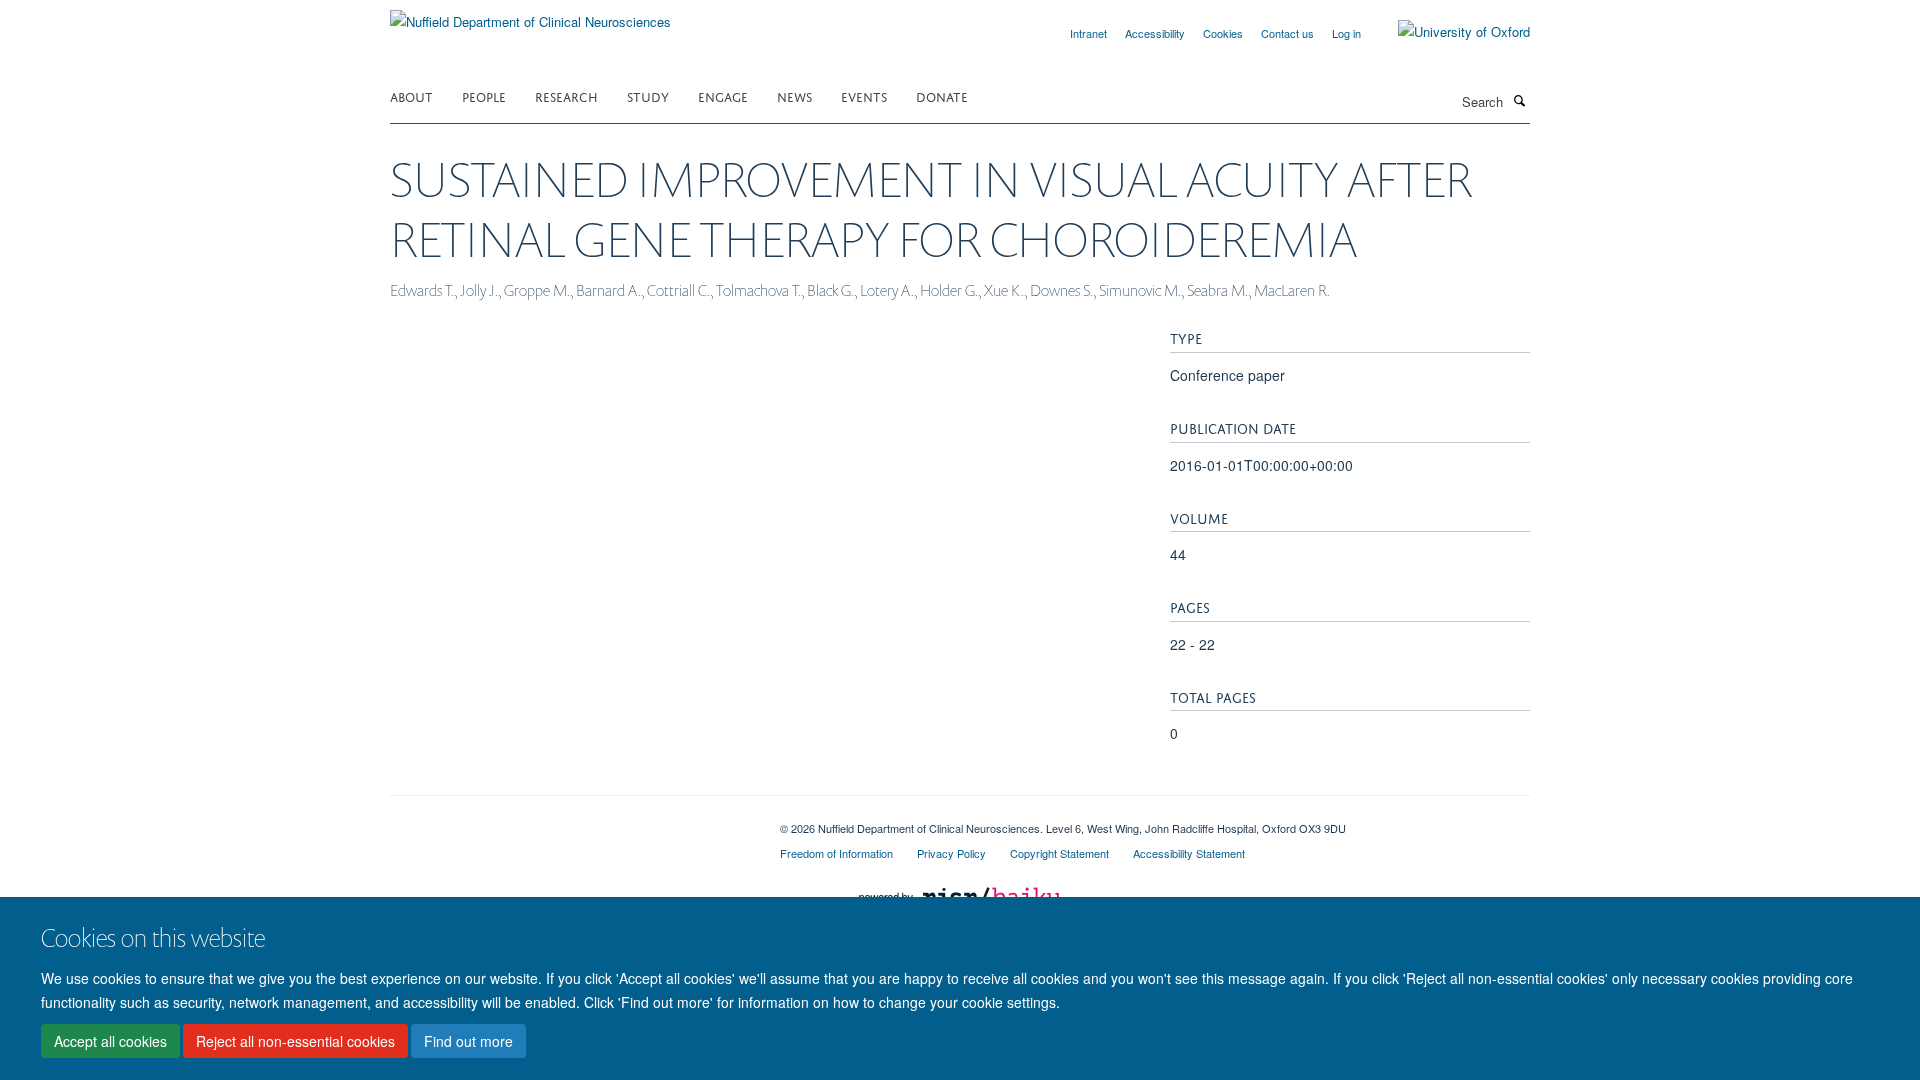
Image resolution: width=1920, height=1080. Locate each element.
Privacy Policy (951, 853)
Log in (1346, 33)
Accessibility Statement (1189, 853)
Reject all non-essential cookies (295, 1041)
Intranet (1088, 33)
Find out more (468, 1041)
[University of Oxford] (1449, 32)
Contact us (1287, 33)
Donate (942, 95)
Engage (723, 95)
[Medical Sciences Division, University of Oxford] (570, 821)
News (794, 95)
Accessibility (1155, 33)
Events (864, 95)
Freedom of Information (836, 853)
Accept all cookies (110, 1041)
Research (566, 95)
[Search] (1519, 100)
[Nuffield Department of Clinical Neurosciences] (530, 14)
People (484, 95)
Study (648, 95)
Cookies (1223, 33)
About (411, 95)
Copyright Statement (1059, 853)
